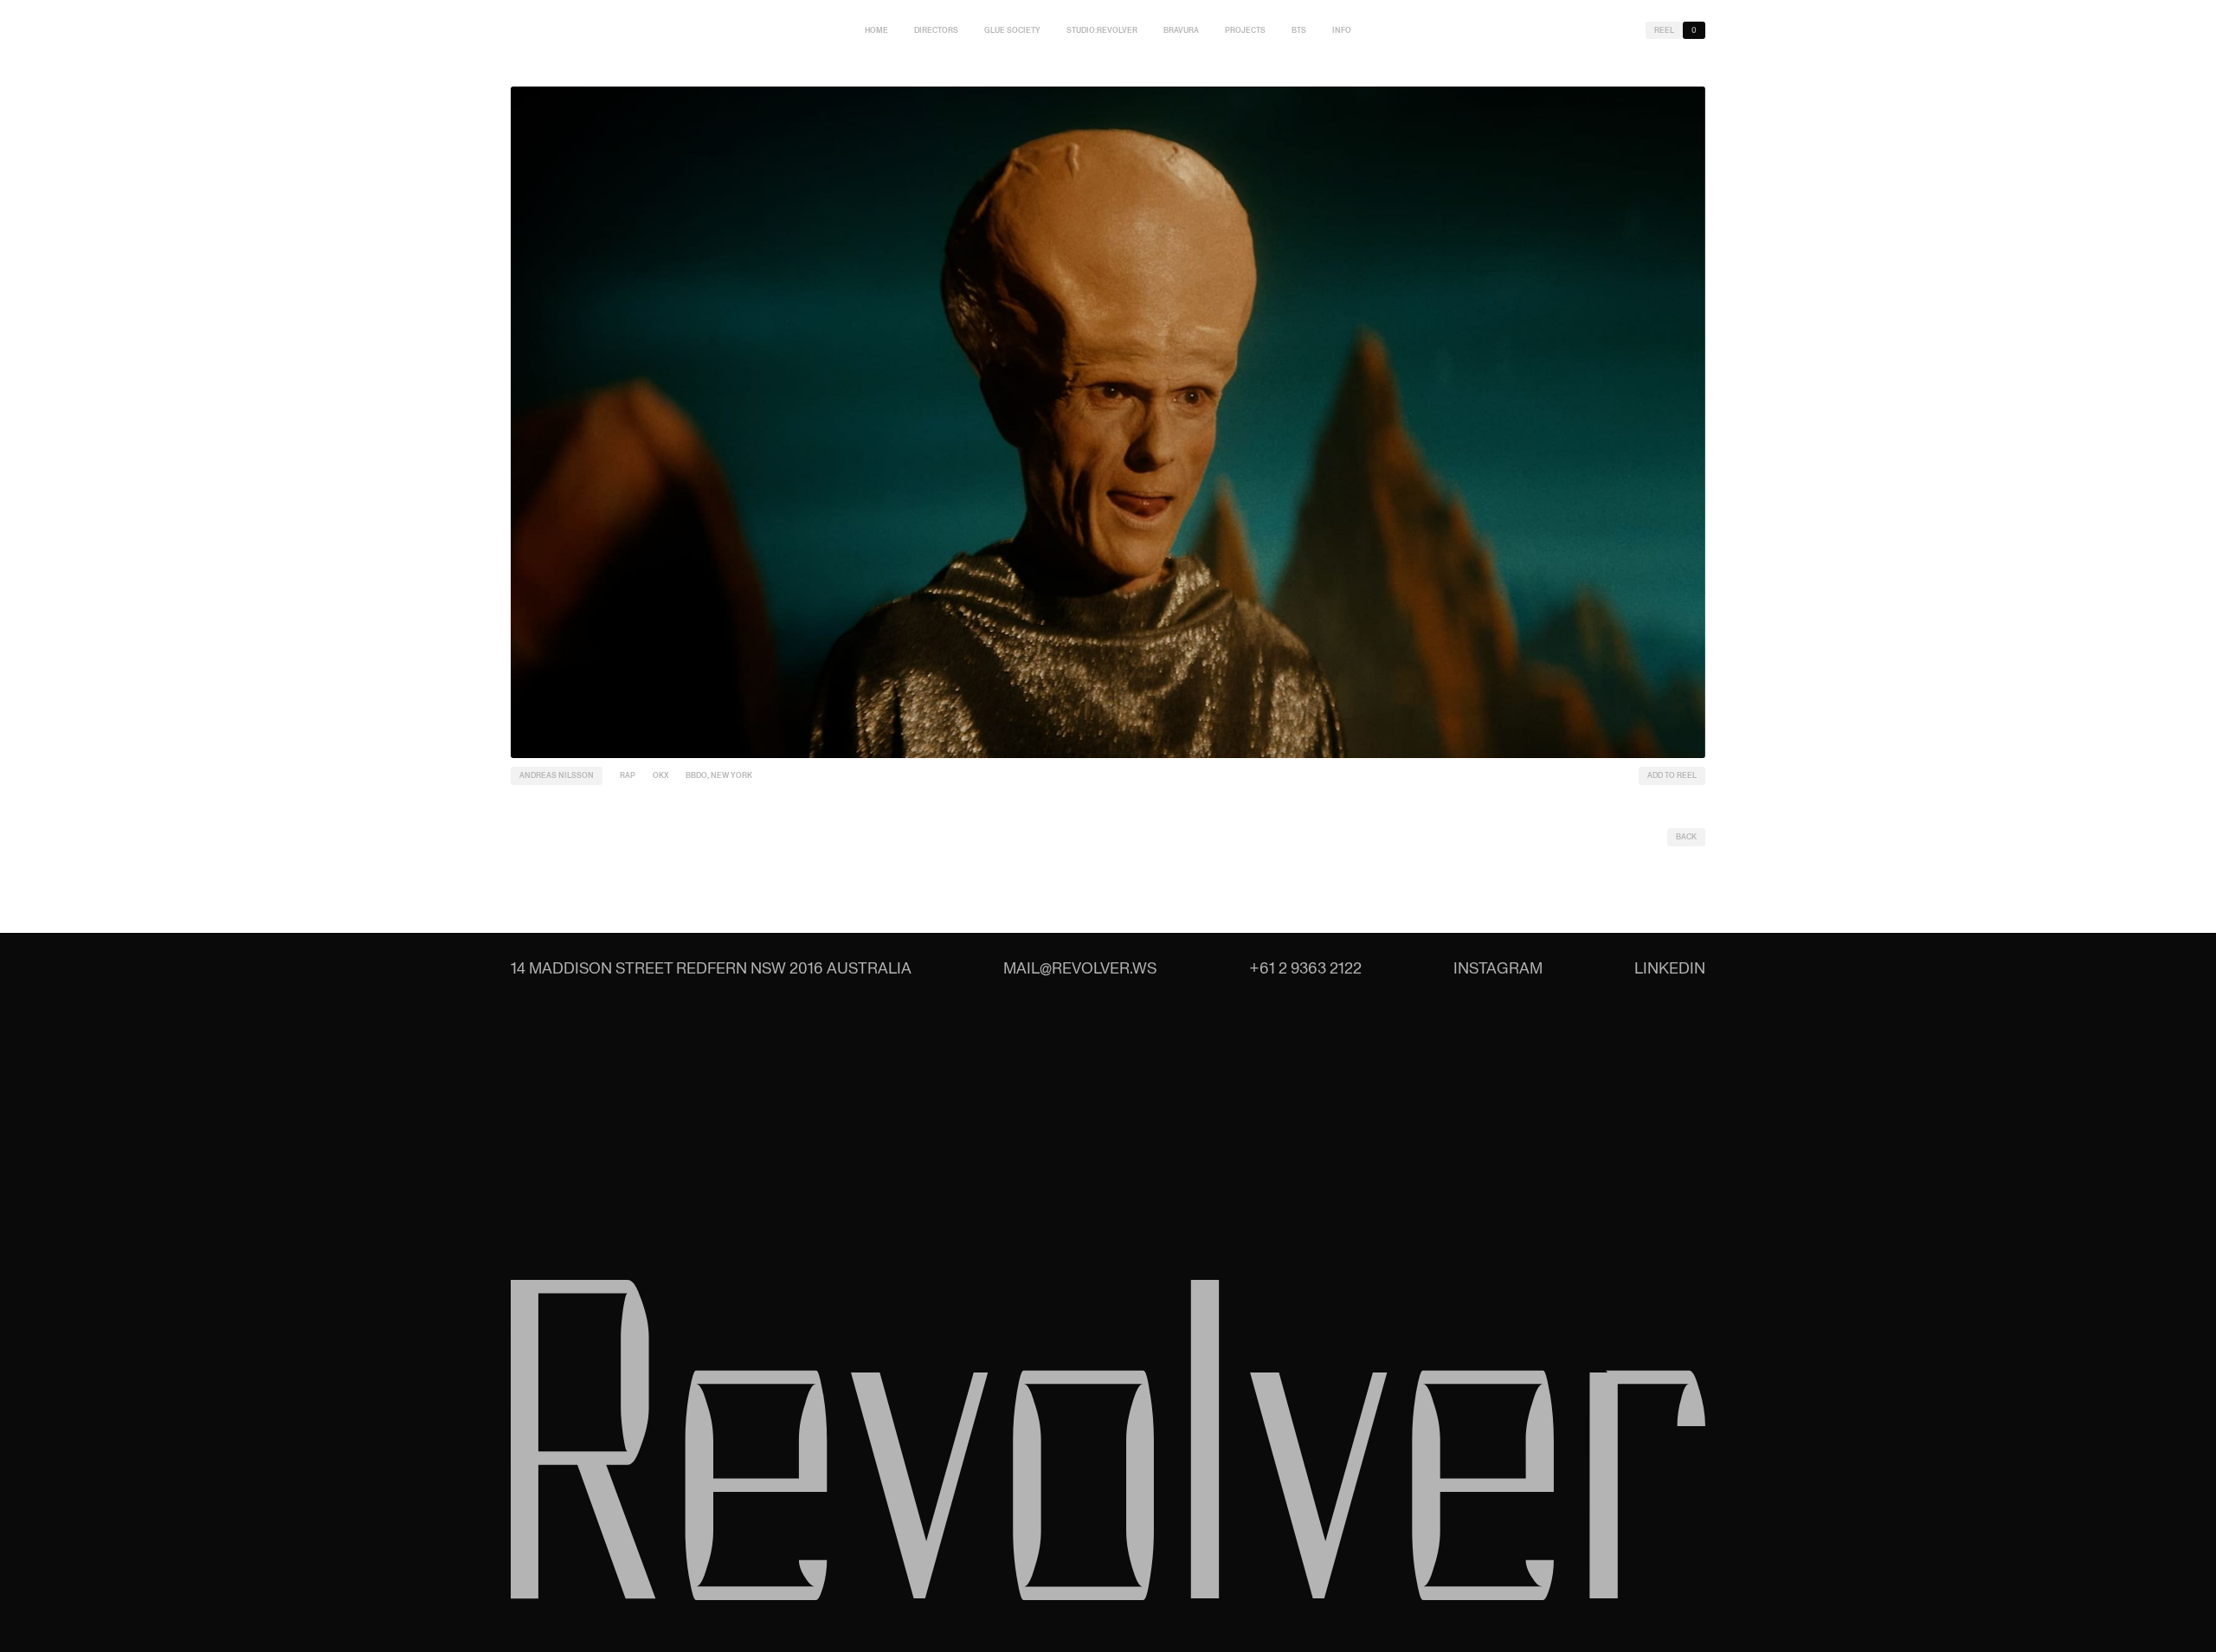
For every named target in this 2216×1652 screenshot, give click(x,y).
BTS (1299, 30)
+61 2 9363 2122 (1305, 968)
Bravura (1181, 30)
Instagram (1498, 968)
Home (876, 30)
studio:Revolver (1102, 30)
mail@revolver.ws (1080, 968)
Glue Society (1012, 30)
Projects (1245, 30)
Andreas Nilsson (557, 775)
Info (1342, 30)
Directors (936, 30)
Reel (1664, 30)
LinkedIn (1670, 968)
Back (1686, 837)
